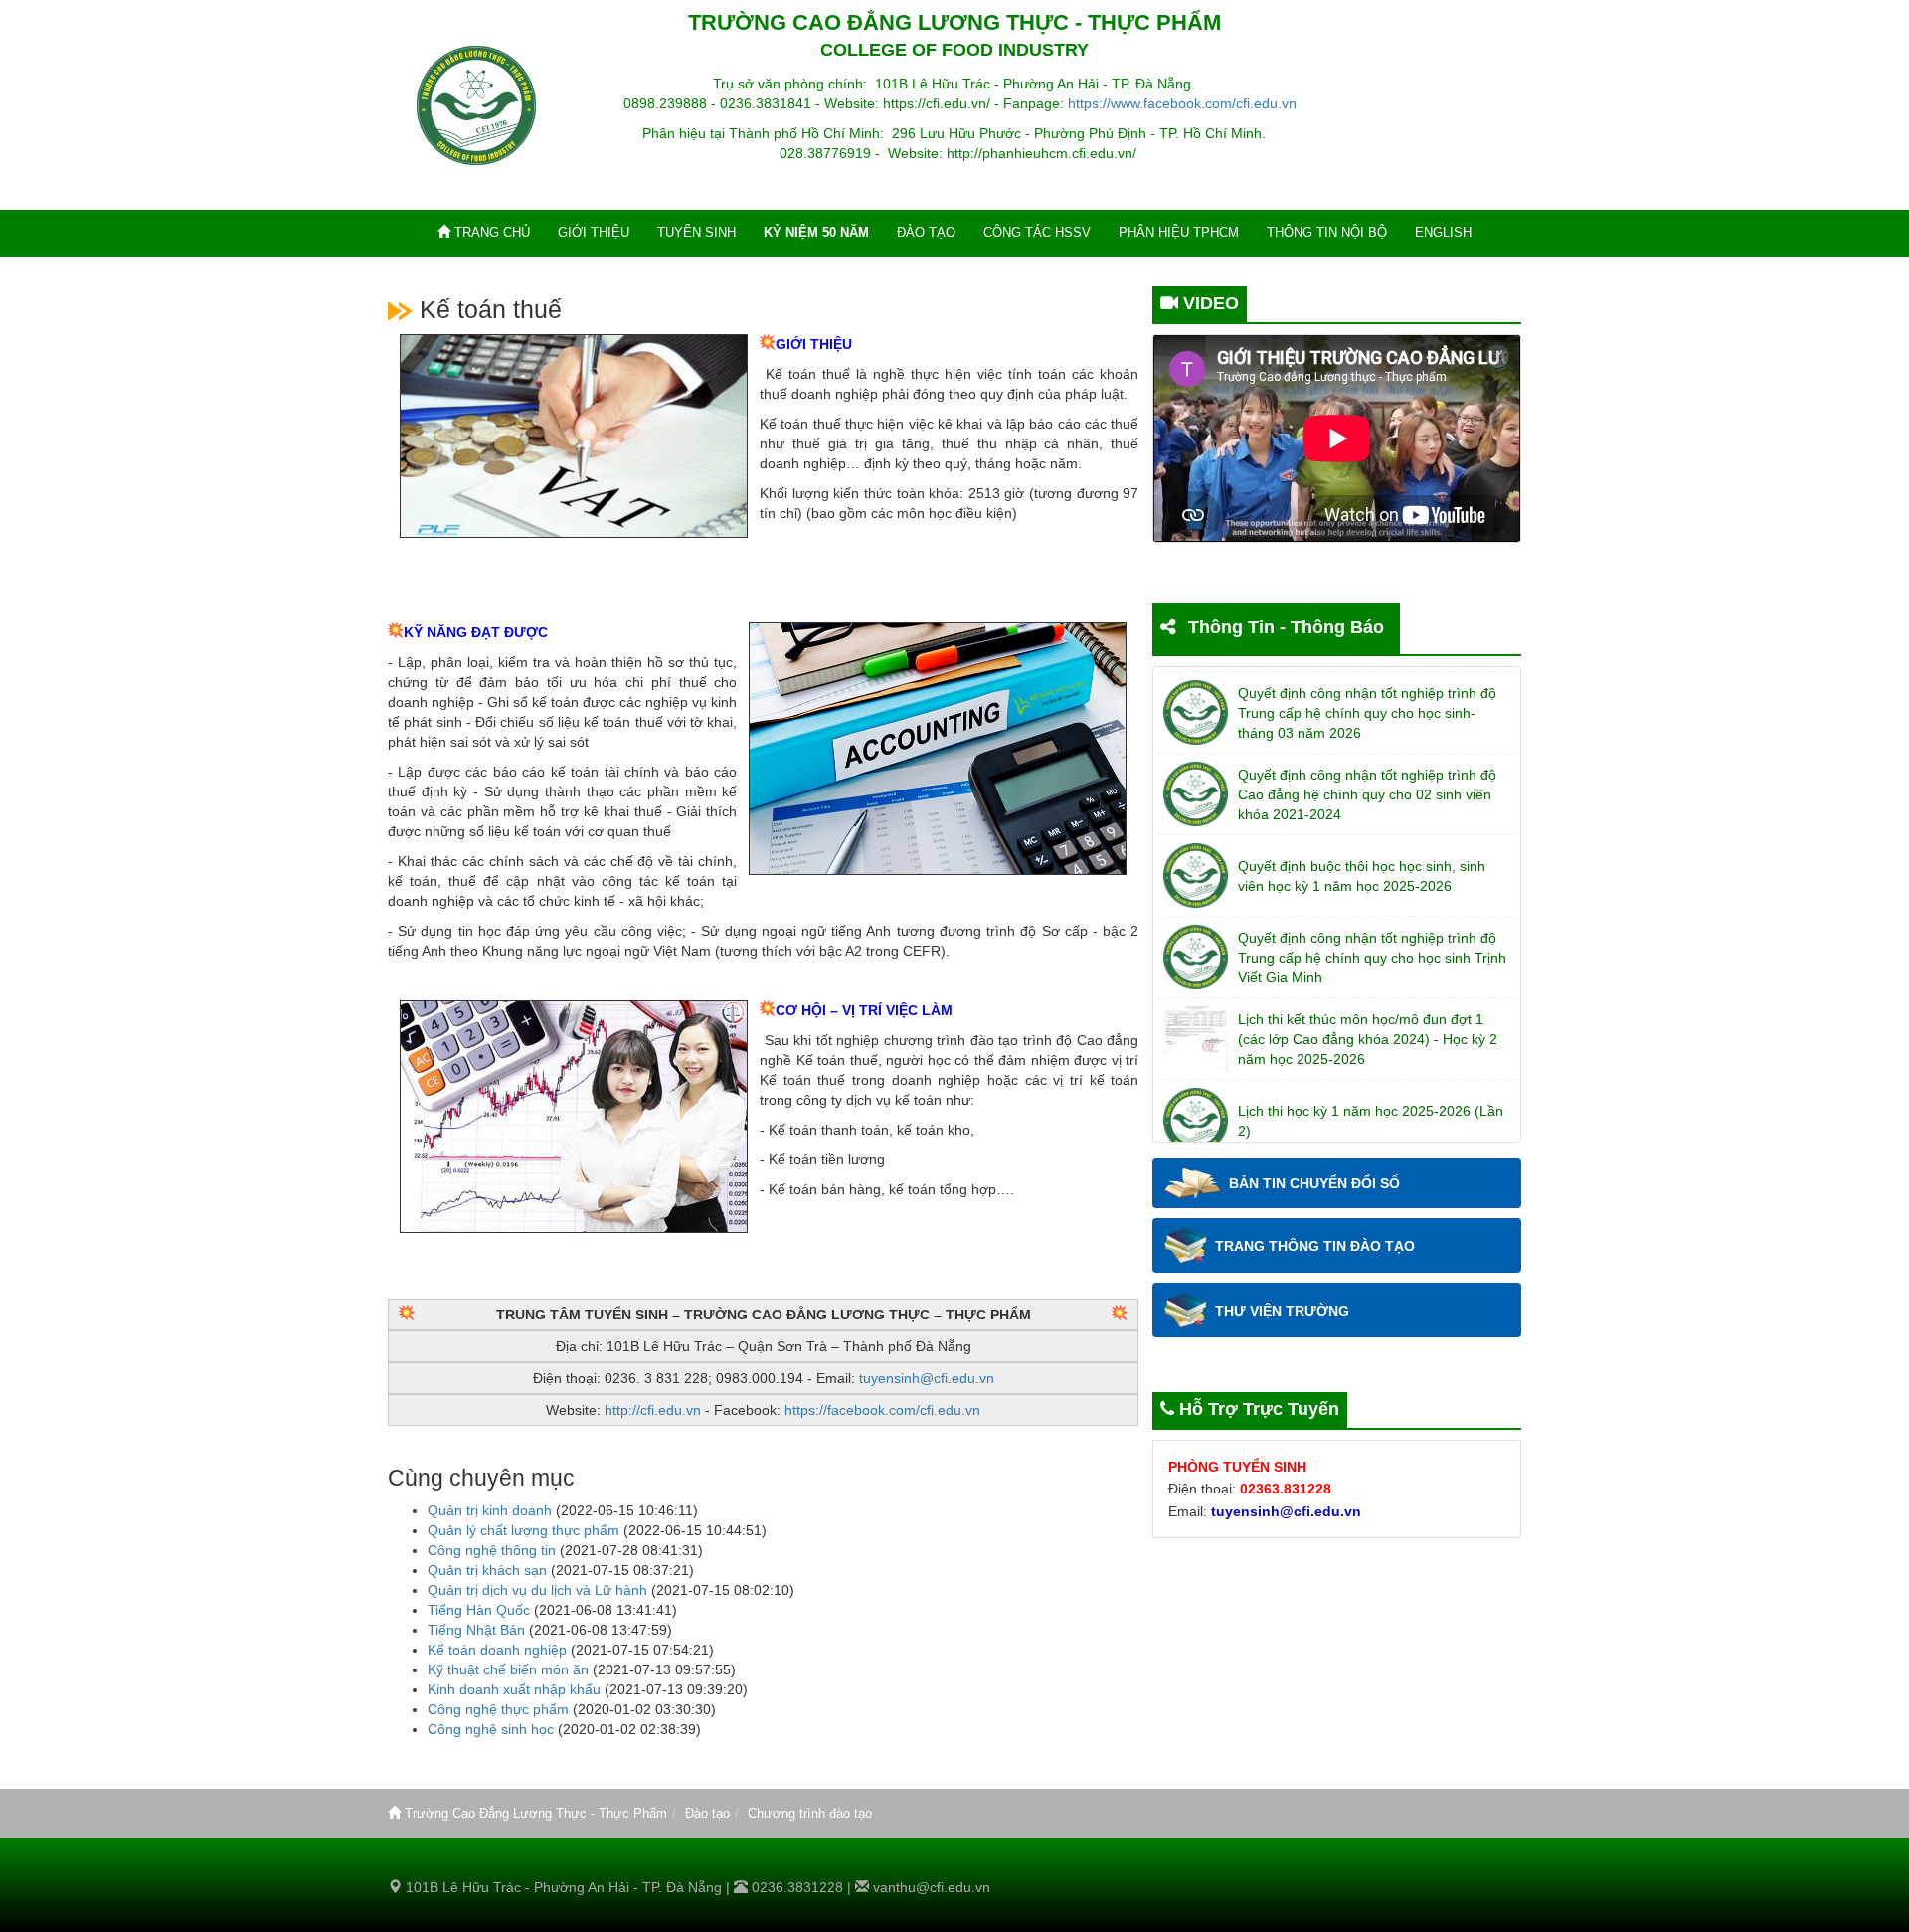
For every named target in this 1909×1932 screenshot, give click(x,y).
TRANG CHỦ (490, 232)
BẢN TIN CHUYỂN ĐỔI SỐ (1314, 1183)
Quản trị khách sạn (487, 1570)
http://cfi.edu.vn (653, 1410)
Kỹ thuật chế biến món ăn (508, 1669)
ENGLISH (1443, 232)
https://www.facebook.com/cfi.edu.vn (1182, 103)
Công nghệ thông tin (492, 1550)
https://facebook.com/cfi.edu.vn (882, 1410)
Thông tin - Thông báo (1286, 627)
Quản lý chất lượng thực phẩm (523, 1530)
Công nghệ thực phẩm (498, 1709)
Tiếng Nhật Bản (476, 1630)
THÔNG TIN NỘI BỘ (1327, 232)
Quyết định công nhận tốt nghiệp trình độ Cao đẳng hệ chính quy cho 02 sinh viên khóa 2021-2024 (1367, 794)
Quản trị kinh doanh (490, 1510)
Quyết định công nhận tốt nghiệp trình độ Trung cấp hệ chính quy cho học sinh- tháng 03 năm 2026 (1367, 713)
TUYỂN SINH (696, 232)
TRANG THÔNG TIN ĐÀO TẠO (1315, 1246)
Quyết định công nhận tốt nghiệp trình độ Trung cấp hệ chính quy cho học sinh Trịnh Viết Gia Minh (1372, 958)
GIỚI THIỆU (594, 232)
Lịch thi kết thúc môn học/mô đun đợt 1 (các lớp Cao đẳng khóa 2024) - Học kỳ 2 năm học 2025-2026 (1368, 1039)
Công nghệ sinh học (491, 1729)
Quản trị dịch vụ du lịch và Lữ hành (537, 1590)
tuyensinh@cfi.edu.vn (927, 1378)
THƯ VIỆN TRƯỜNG (1282, 1311)
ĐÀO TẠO (926, 232)
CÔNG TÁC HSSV (1037, 232)
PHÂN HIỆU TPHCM (1179, 232)
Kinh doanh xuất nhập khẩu (514, 1689)
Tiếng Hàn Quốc (479, 1610)
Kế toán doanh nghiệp (497, 1650)
